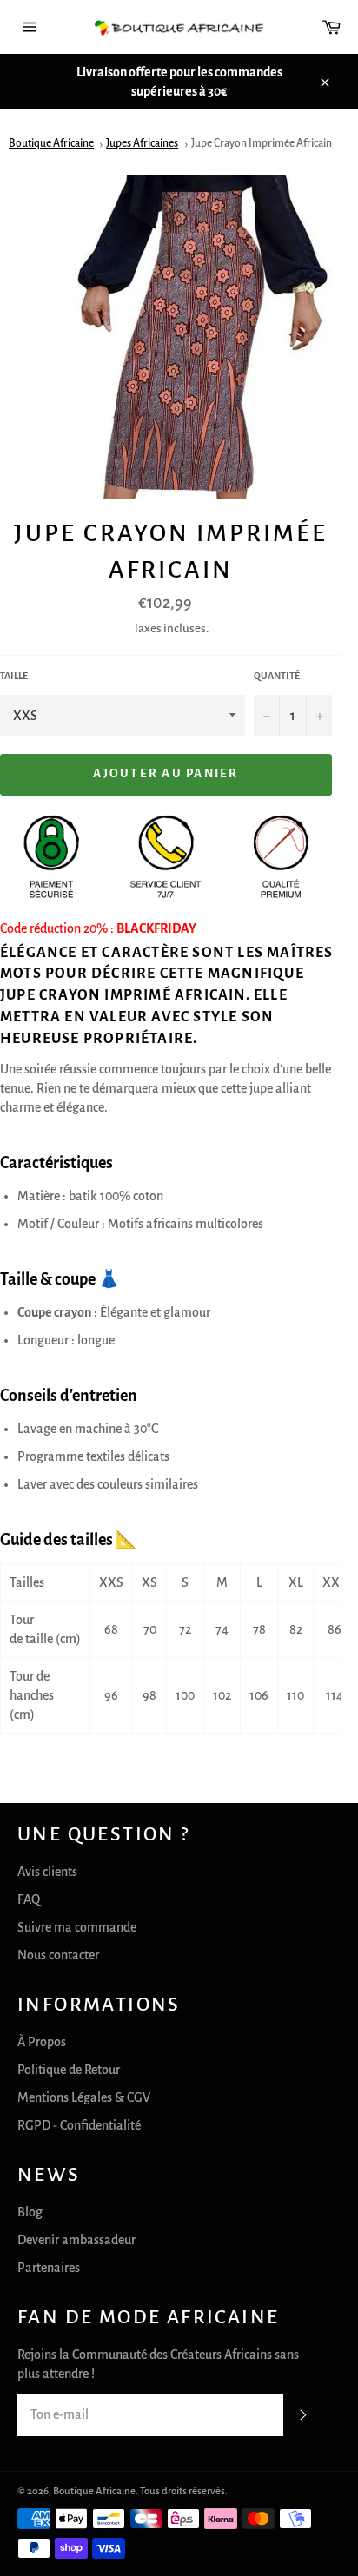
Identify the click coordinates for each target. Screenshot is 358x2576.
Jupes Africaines (142, 143)
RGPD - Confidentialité (79, 2125)
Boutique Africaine (51, 143)
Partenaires (49, 2268)
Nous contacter (58, 1955)
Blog (30, 2212)
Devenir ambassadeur (76, 2240)
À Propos (42, 2042)
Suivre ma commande (77, 1927)
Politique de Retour (69, 2070)
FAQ (29, 1899)
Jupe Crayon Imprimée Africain (262, 143)
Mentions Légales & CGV (84, 2097)
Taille (14, 676)
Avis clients (47, 1872)
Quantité (277, 676)
